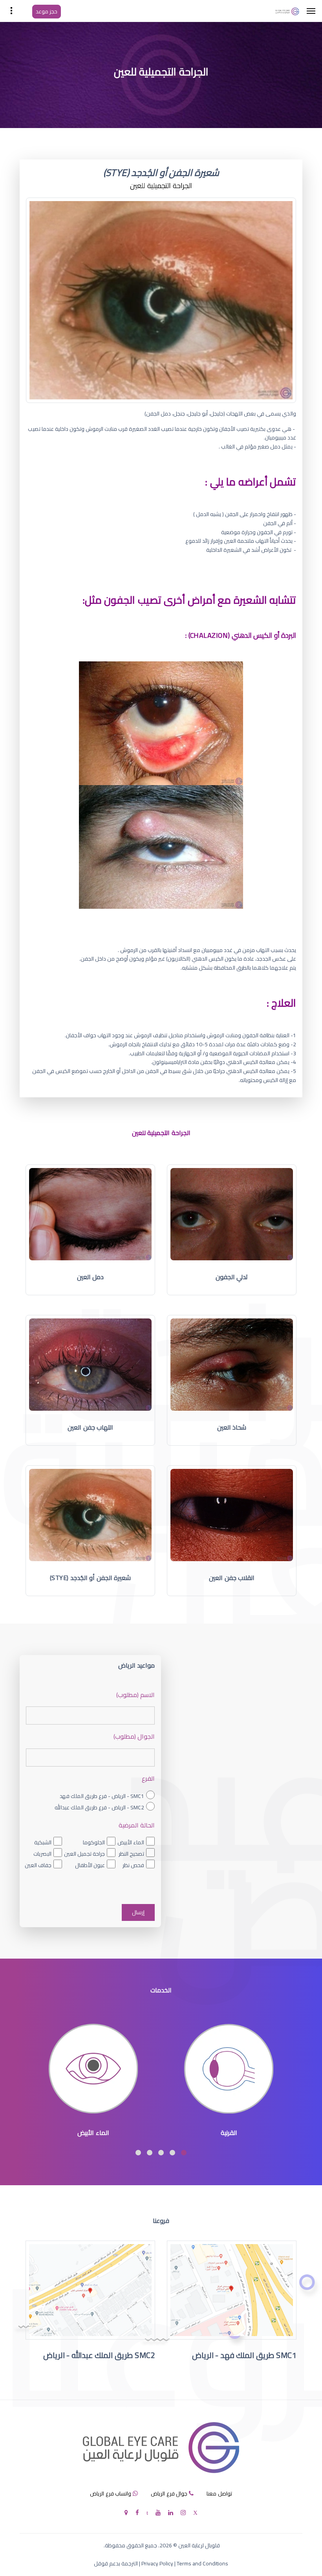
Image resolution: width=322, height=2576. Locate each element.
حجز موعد (47, 11)
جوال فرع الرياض (169, 2494)
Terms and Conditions (202, 2563)
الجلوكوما (94, 1842)
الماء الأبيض (131, 1842)
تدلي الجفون (232, 1277)
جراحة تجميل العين (84, 1854)
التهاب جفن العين (90, 1427)
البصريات (42, 1854)
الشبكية (43, 1842)
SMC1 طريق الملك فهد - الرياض (244, 2355)
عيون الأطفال (90, 1865)
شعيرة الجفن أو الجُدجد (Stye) (90, 1578)
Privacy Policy (157, 2563)
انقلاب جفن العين (232, 1578)
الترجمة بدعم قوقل (116, 2563)
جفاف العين (38, 1865)
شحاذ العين (232, 1427)
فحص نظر (133, 1865)
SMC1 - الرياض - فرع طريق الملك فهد (102, 1796)
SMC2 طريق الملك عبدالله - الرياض (99, 2355)
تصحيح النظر (131, 1854)
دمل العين (91, 1277)
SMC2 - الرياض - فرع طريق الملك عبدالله (99, 1807)
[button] (184, 2153)
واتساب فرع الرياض (111, 2494)
